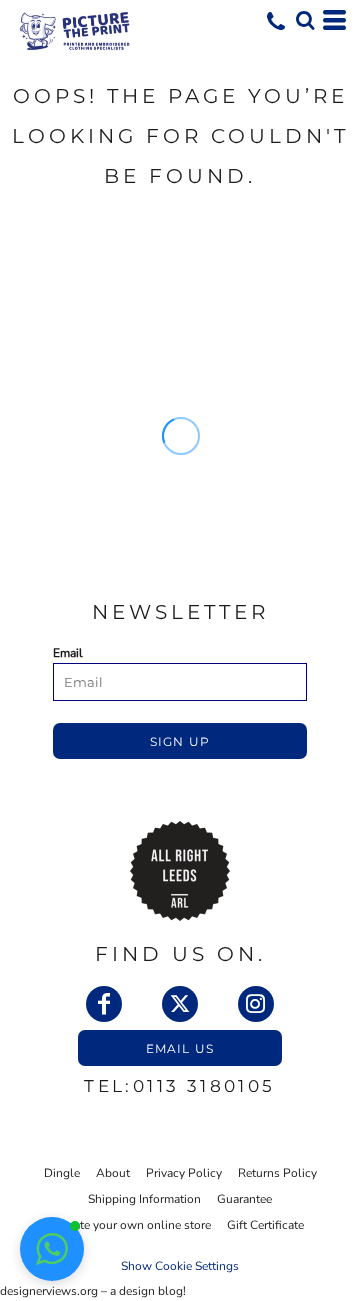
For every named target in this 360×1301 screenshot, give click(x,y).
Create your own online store (133, 1225)
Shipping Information (144, 1199)
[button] (305, 20)
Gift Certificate (265, 1225)
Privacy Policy (184, 1173)
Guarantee (244, 1199)
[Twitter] (180, 1004)
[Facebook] (104, 1004)
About (113, 1173)
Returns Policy (277, 1173)
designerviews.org (49, 1291)
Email (68, 653)
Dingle (62, 1173)
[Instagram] (256, 1004)
